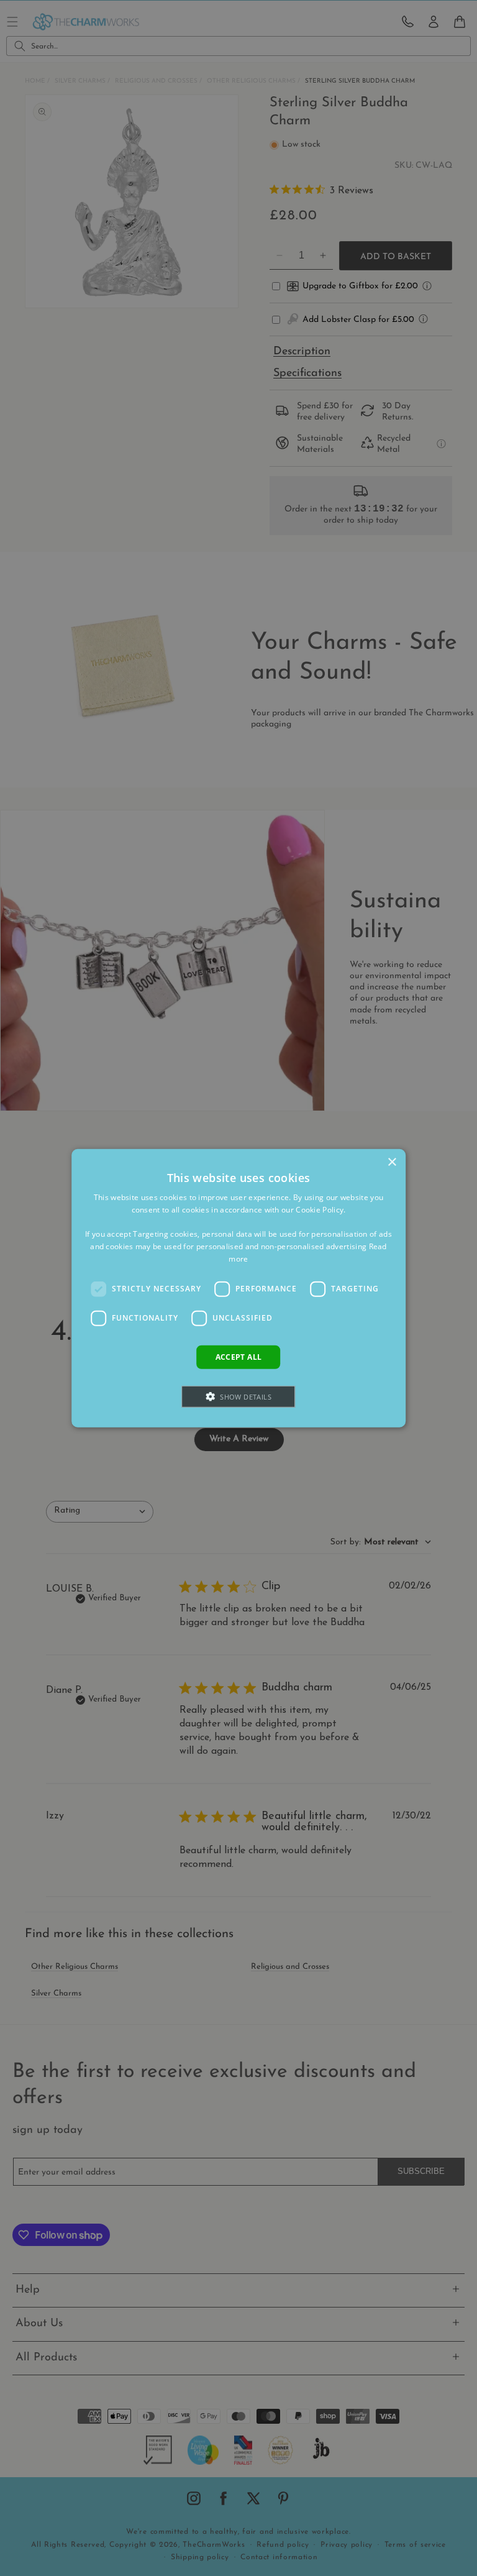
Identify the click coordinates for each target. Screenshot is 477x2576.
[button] (239, 1397)
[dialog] (238, 1288)
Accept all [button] (239, 1356)
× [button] (392, 1162)
